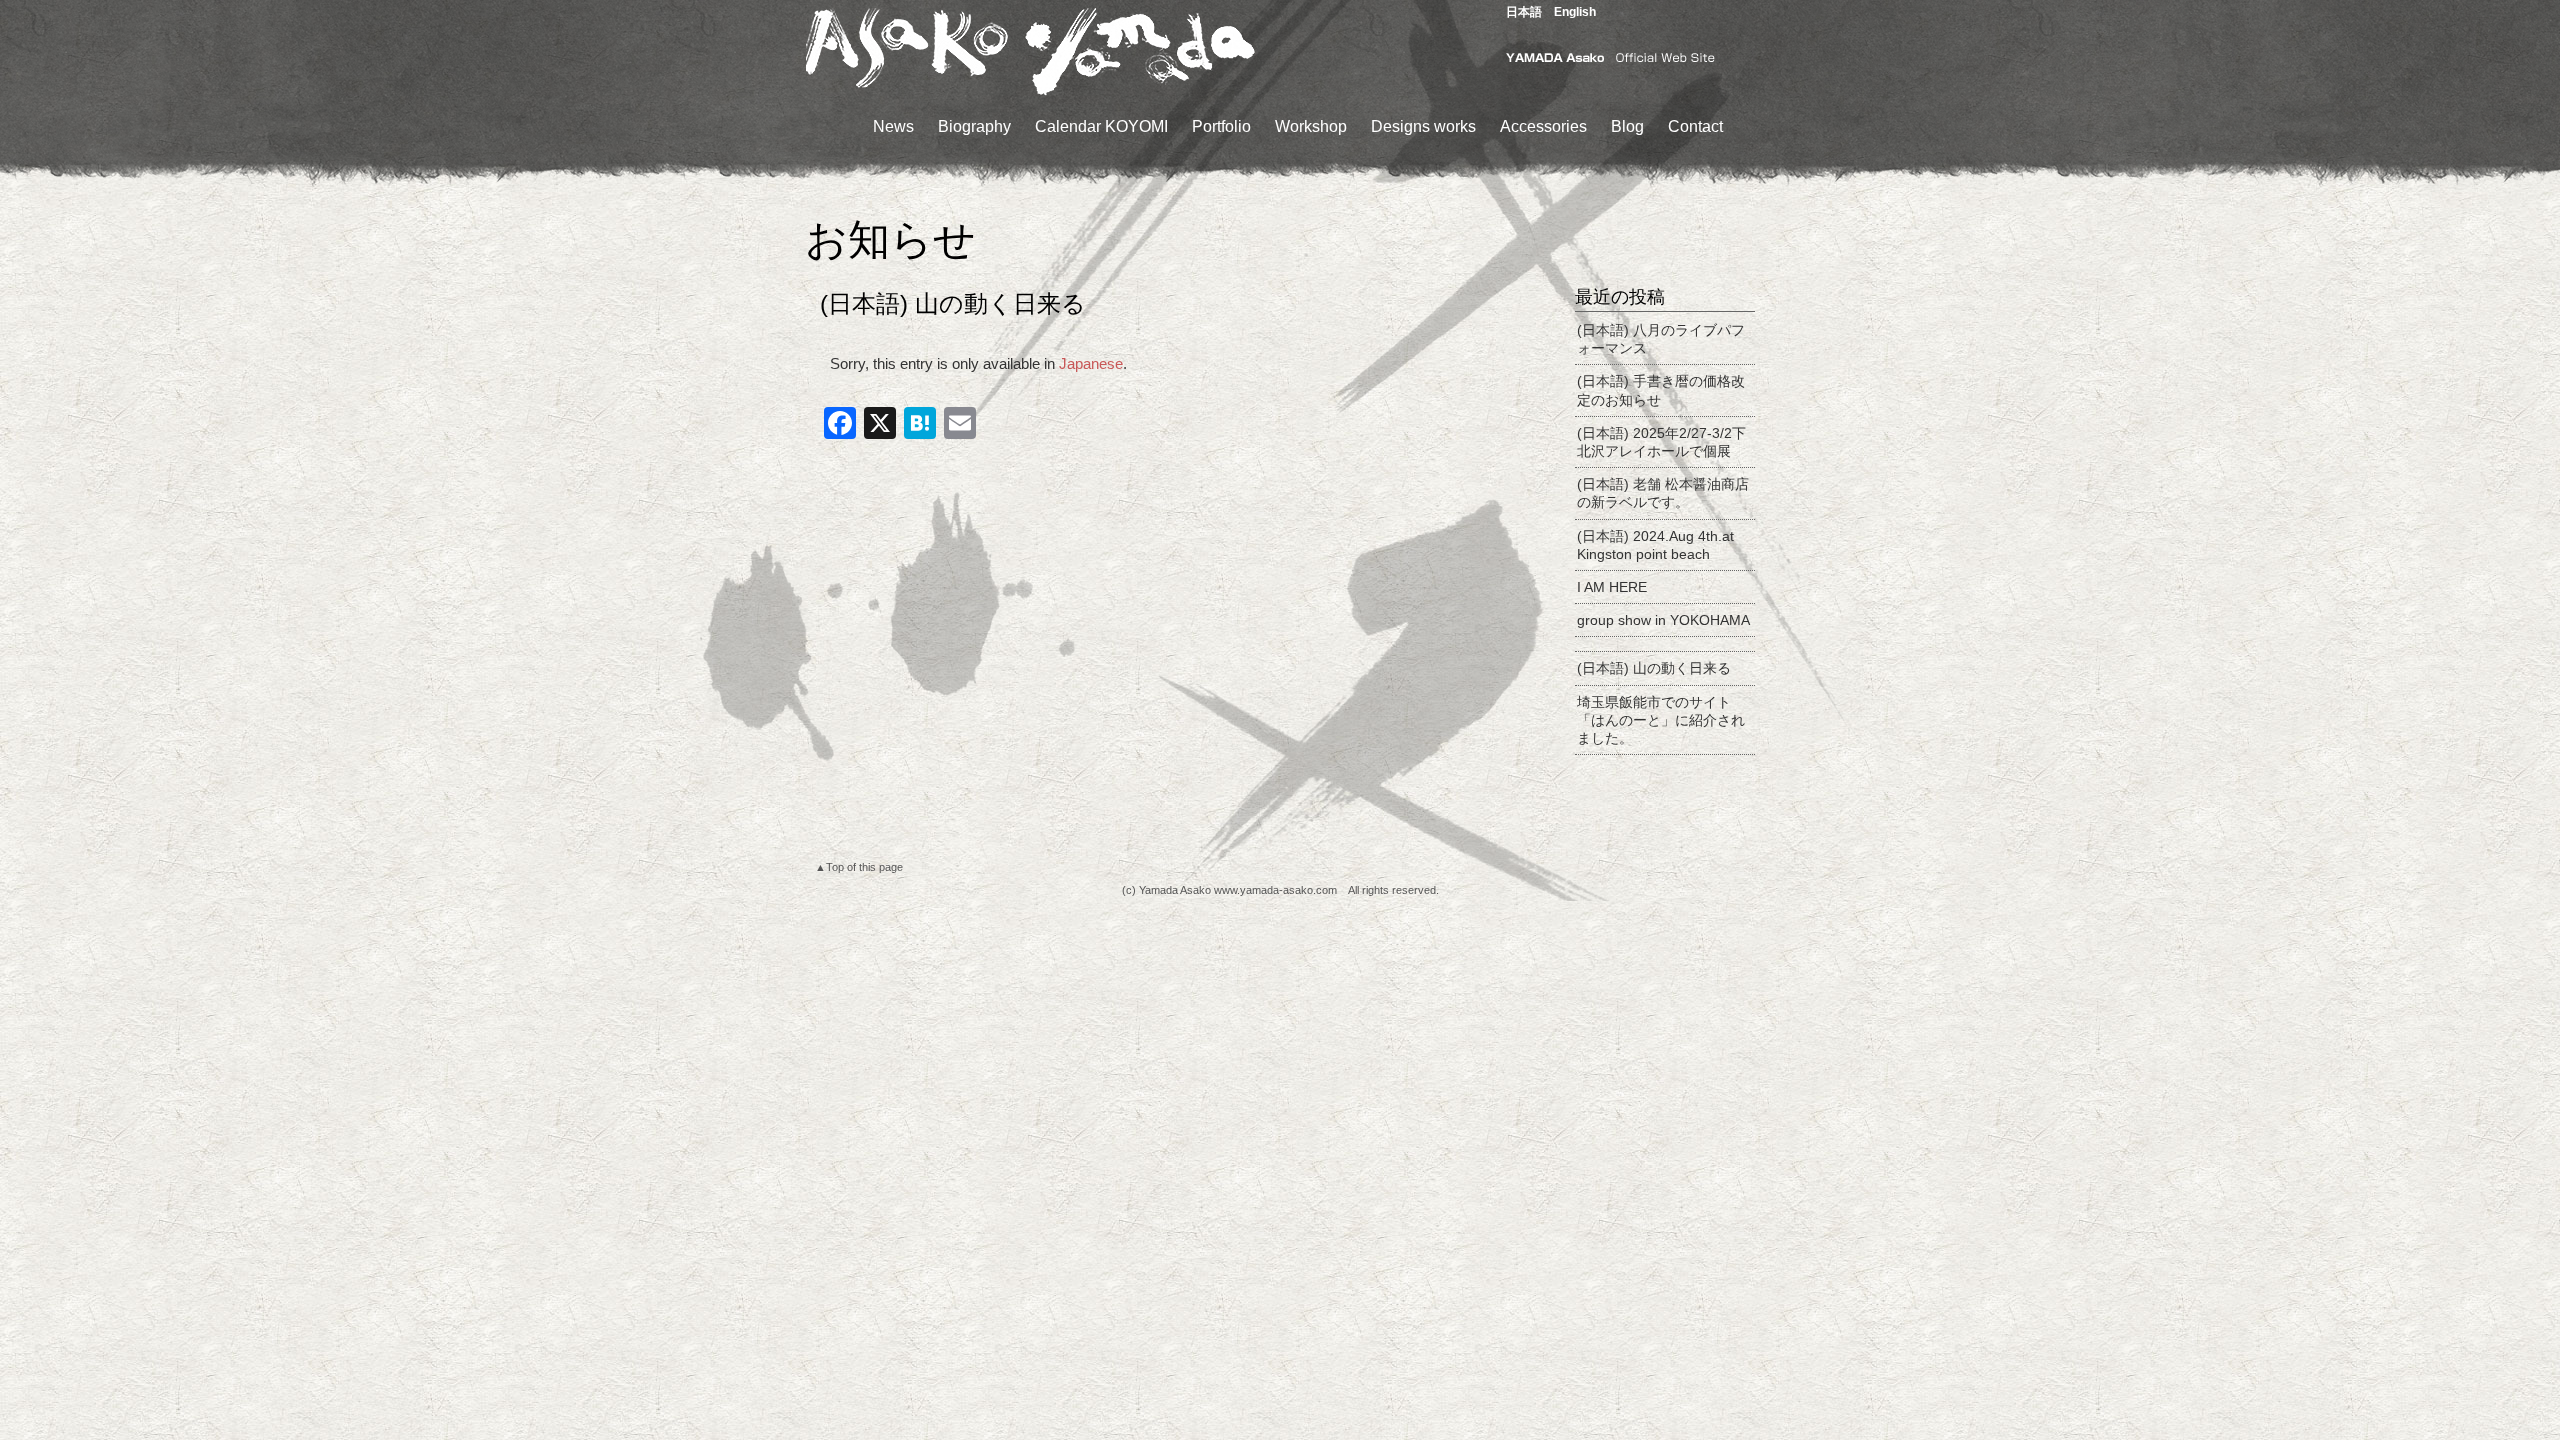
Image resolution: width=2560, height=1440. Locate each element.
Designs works (1423, 126)
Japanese (1091, 363)
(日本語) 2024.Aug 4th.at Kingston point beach (1655, 545)
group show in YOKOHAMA (1663, 620)
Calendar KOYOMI (1101, 126)
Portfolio (1221, 126)
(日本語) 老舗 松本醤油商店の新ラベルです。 (1663, 493)
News (893, 126)
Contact (1695, 126)
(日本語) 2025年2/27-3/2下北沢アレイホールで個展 (1661, 442)
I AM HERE (1612, 587)
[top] (1030, 93)
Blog (1627, 126)
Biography (974, 126)
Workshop (1311, 126)
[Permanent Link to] (1665, 644)
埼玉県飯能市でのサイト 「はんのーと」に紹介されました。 (1661, 720)
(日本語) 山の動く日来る (1654, 668)
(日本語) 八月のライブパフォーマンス (1661, 339)
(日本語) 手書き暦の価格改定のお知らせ (1661, 390)
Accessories (1543, 126)
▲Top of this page (859, 867)
